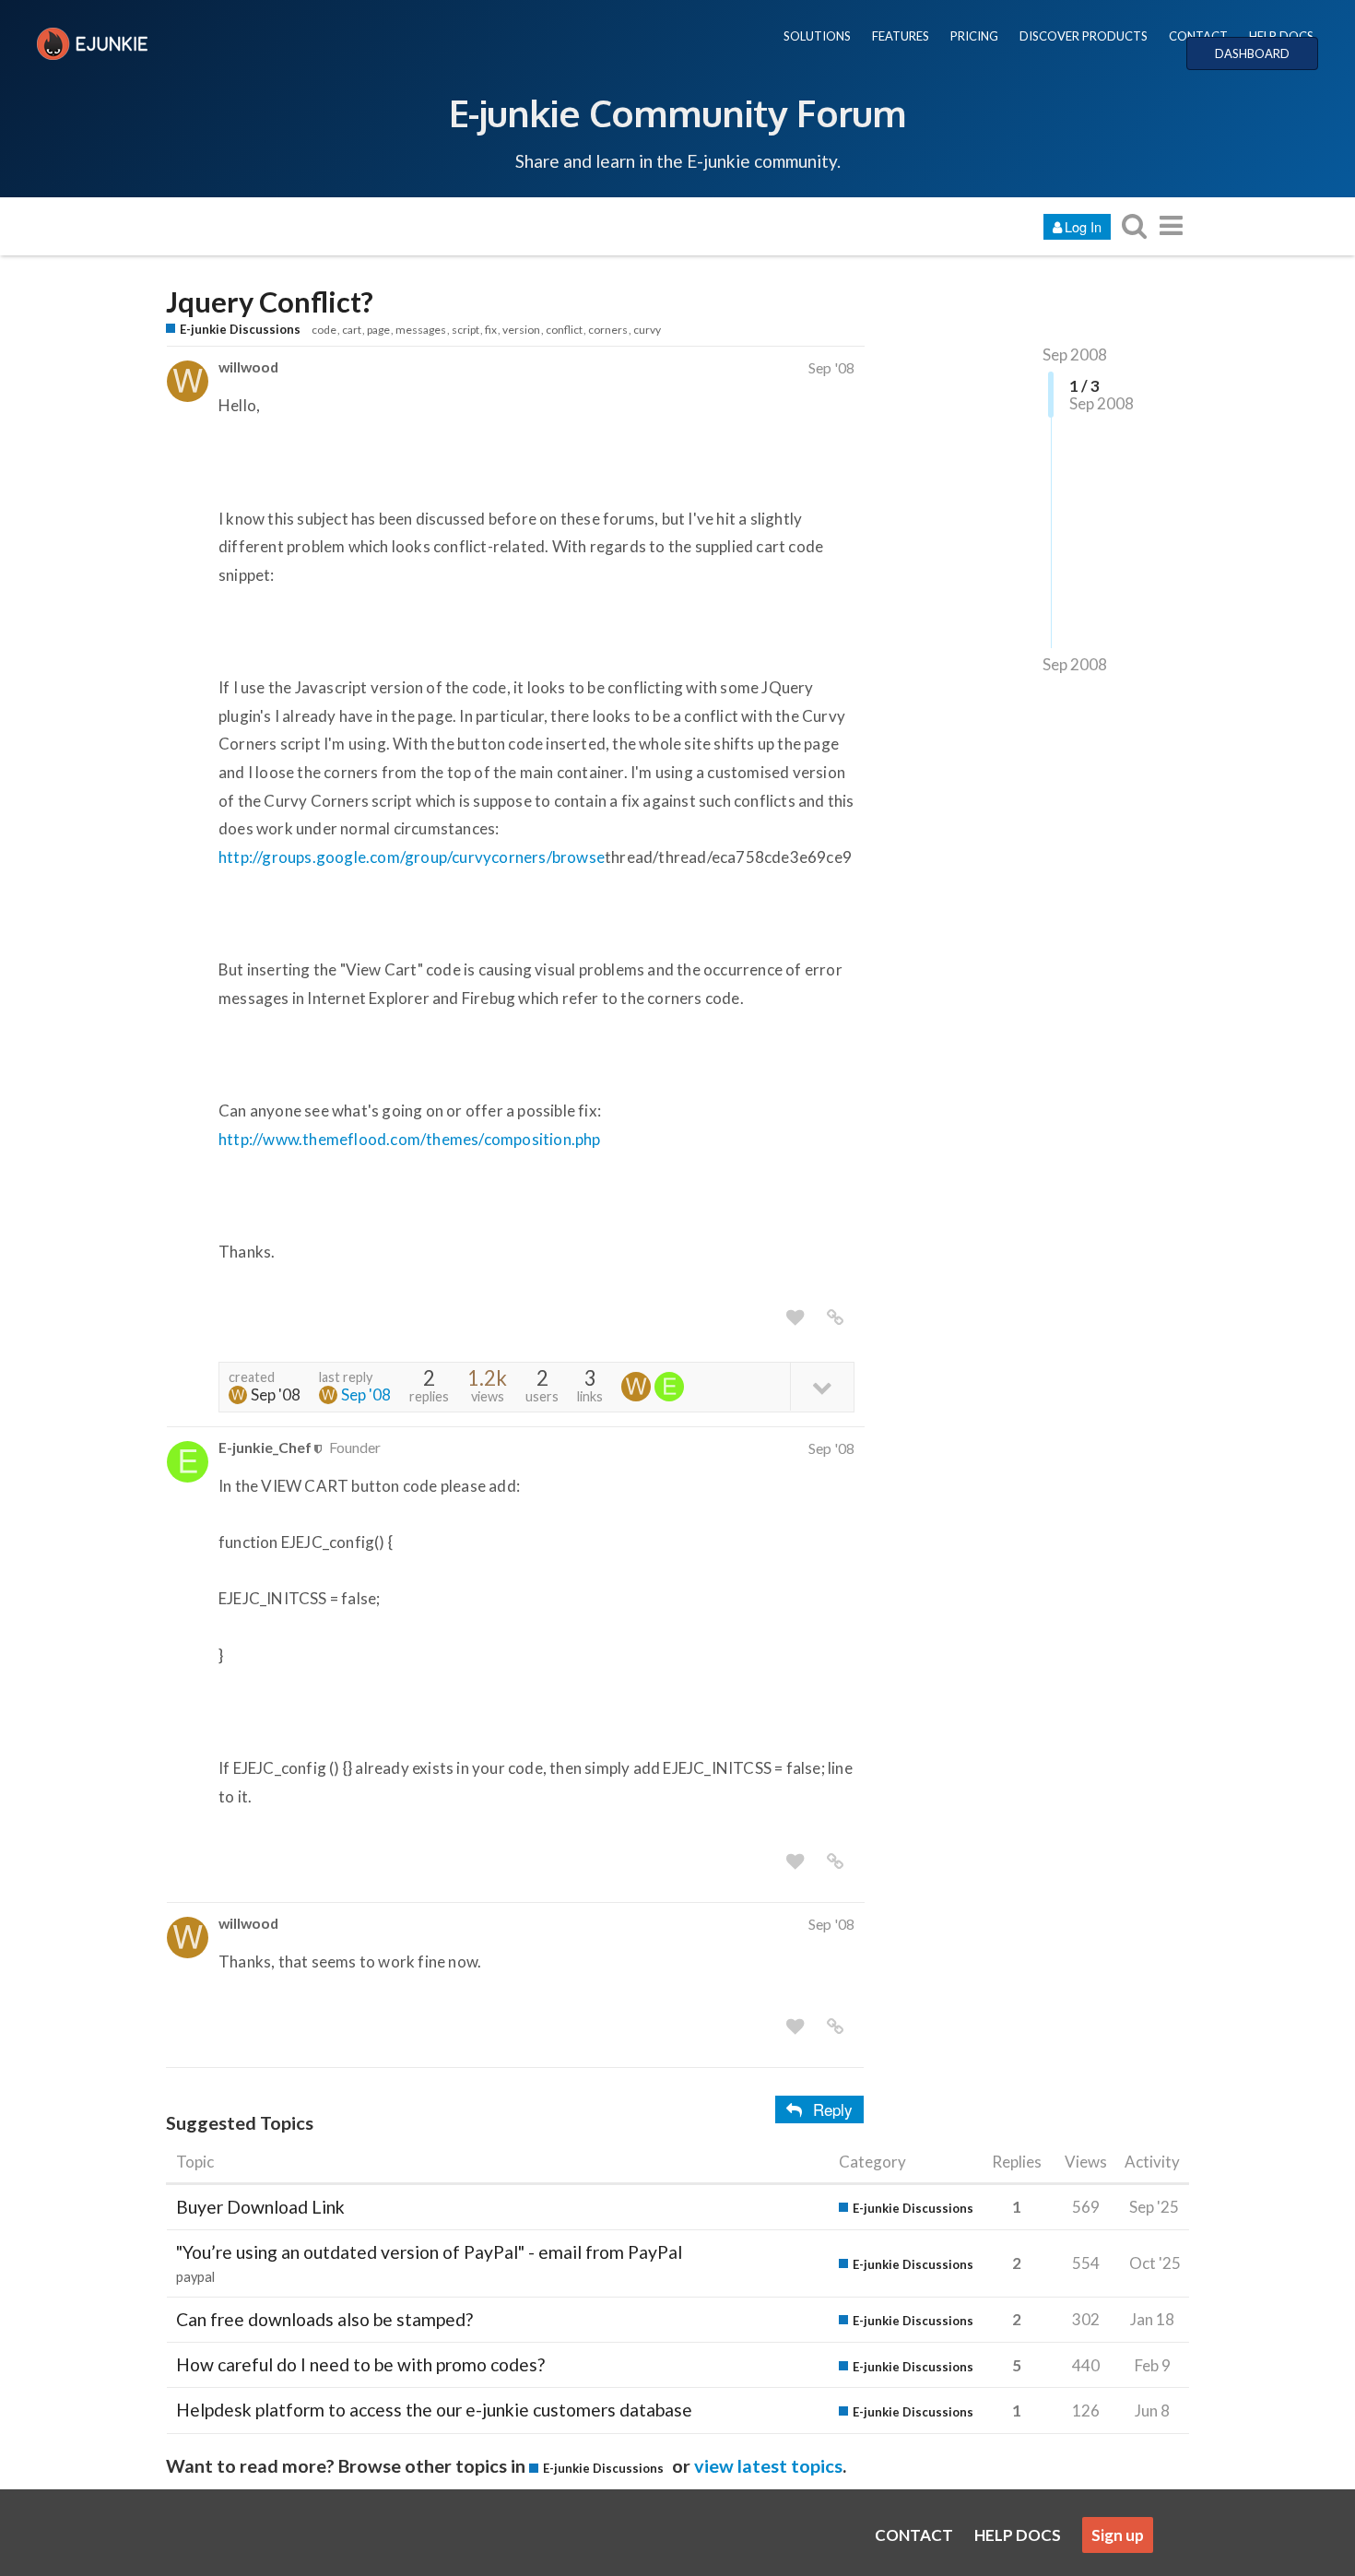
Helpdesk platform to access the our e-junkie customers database (434, 2410)
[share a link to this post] (835, 1318)
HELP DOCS (1281, 36)
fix (491, 330)
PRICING (974, 36)
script (465, 330)
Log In (1083, 226)
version (521, 330)
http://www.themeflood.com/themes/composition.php (410, 1139)
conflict (564, 330)
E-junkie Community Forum (677, 112)
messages (421, 330)
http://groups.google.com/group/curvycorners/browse (412, 857)
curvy (647, 330)
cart (352, 330)
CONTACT (1198, 36)
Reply (833, 2109)
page (378, 330)
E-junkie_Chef (265, 1447)
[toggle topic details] (822, 1386)
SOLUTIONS (817, 36)
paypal (195, 2277)
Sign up (1118, 2535)
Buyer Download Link (260, 2207)
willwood (248, 366)
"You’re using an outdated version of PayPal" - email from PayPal (429, 2252)
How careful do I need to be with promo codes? (360, 2364)
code (324, 330)
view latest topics (768, 2465)
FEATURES (901, 36)
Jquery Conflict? (270, 302)
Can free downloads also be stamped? (324, 2319)
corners (608, 330)
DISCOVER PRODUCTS (1084, 36)
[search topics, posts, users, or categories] (1134, 225)
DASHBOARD (1252, 53)
